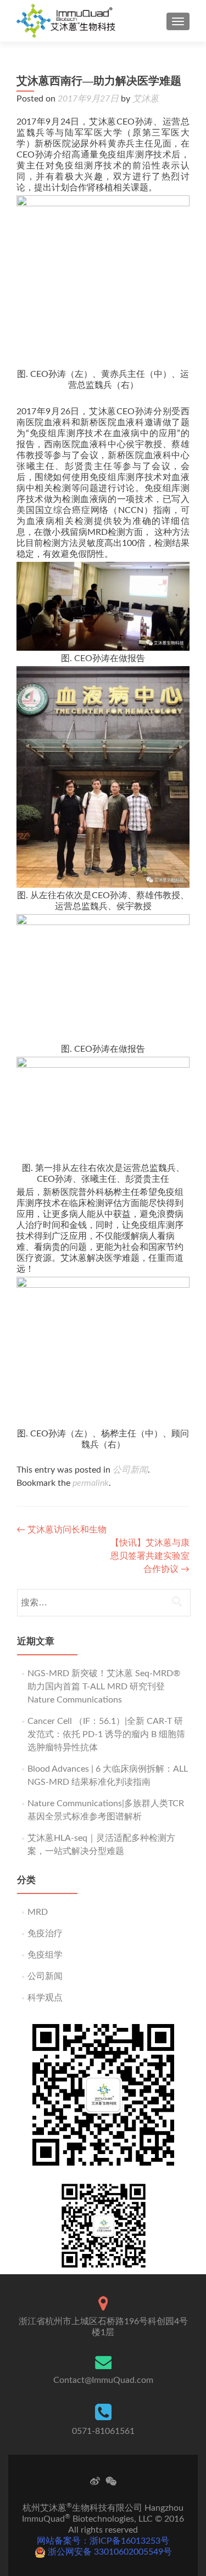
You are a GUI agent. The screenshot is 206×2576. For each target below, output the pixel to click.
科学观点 (45, 1998)
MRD (38, 1912)
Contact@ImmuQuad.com (103, 2380)
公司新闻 (130, 1470)
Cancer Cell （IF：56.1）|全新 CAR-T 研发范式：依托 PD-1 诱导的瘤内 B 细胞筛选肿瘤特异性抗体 (106, 1734)
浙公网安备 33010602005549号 (109, 2552)
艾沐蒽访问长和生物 (62, 1530)
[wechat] (111, 2481)
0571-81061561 (103, 2431)
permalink (91, 1483)
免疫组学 (45, 1955)
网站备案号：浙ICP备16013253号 (103, 2541)
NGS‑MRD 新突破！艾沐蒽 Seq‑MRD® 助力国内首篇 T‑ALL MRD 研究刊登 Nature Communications (104, 1687)
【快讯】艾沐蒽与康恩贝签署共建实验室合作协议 (150, 1556)
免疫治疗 (45, 1934)
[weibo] (95, 2481)
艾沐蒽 (146, 99)
